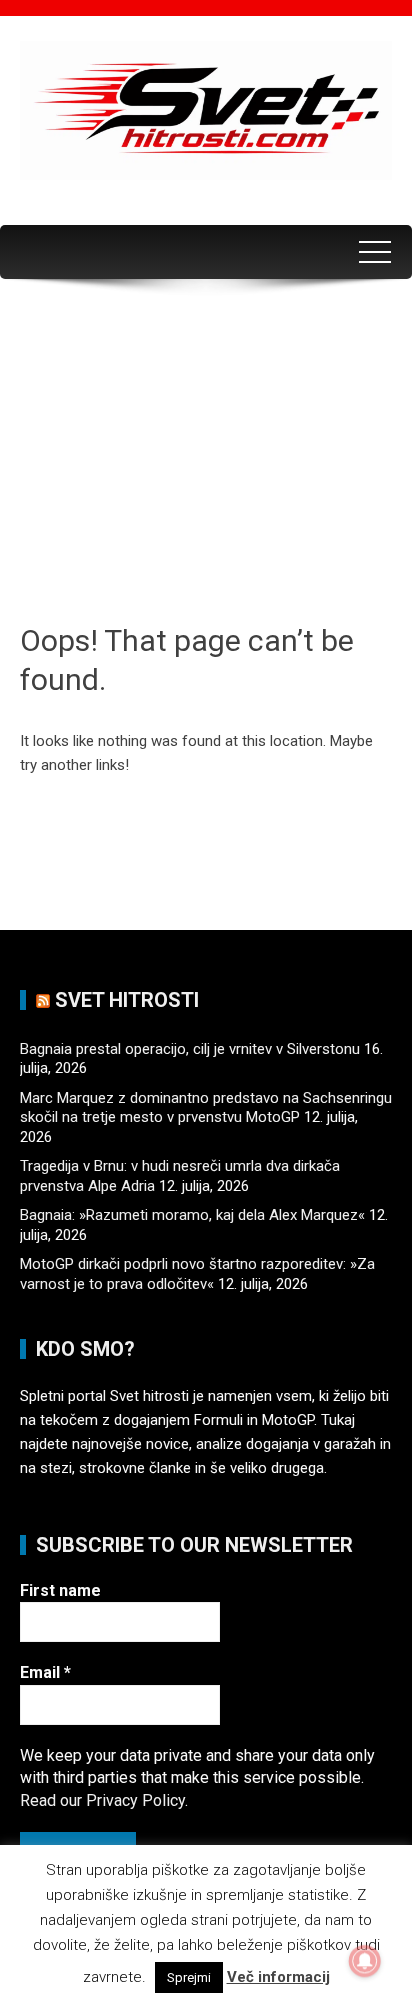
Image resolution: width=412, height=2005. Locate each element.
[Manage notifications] (365, 1961)
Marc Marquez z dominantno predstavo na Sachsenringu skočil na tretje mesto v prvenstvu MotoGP (206, 1108)
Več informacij (278, 1977)
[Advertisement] (206, 458)
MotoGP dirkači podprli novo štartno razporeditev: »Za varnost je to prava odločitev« (197, 1274)
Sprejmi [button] (189, 1977)
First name (60, 1590)
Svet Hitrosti (127, 1000)
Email (45, 1672)
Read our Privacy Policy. (104, 1800)
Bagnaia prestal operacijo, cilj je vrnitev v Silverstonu (190, 1049)
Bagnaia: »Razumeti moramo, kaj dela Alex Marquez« (192, 1215)
